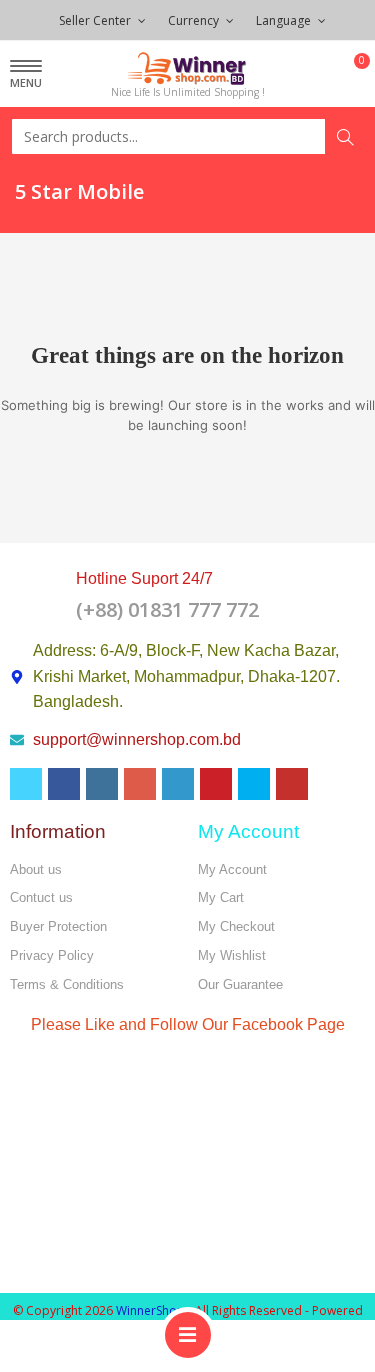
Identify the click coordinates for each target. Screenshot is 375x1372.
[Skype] (254, 784)
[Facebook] (64, 784)
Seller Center (96, 20)
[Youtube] (292, 784)
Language (285, 20)
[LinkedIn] (178, 784)
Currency (195, 20)
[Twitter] (26, 784)
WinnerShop (150, 1310)
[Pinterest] (216, 784)
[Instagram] (102, 784)
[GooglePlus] (140, 784)
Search (345, 137)
